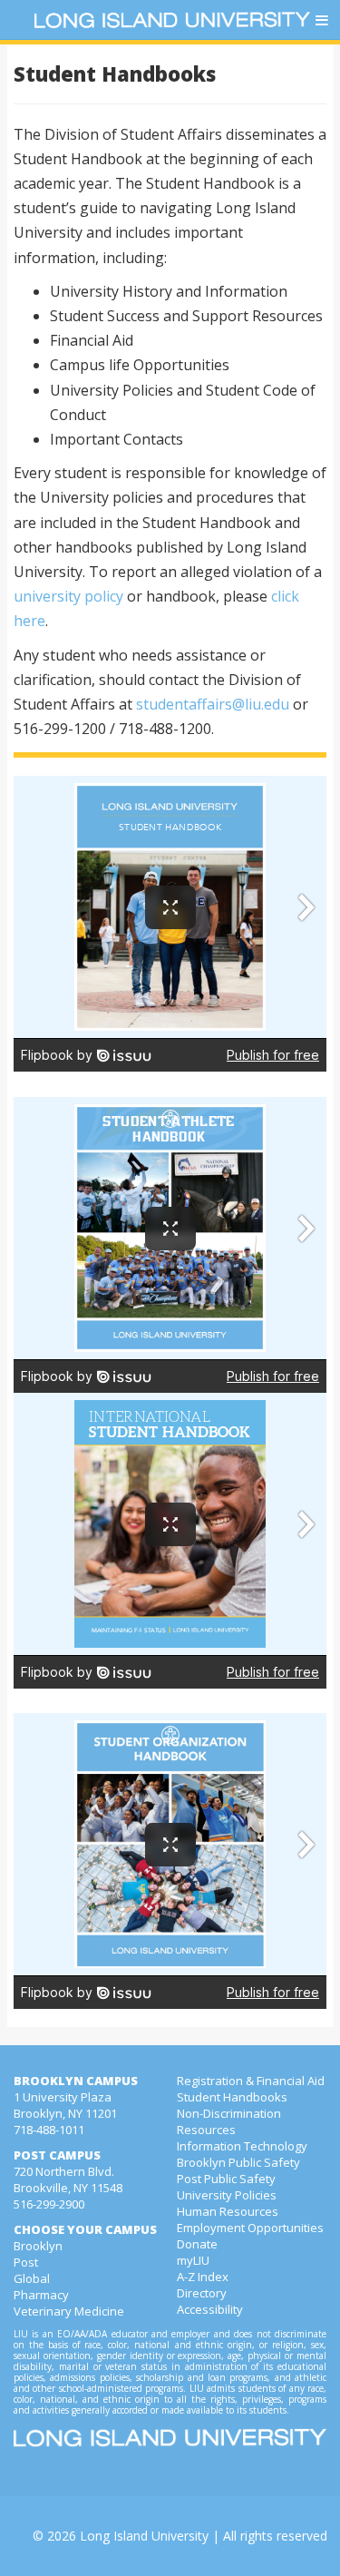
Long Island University (144, 2536)
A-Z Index (203, 2277)
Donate (197, 2244)
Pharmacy (41, 2295)
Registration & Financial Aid (251, 2081)
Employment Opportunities (250, 2228)
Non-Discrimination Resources (229, 2121)
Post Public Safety (226, 2179)
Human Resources (228, 2211)
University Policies (227, 2195)
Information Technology (242, 2146)
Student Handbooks (232, 2097)
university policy (68, 596)
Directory (202, 2293)
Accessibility (210, 2309)
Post (26, 2262)
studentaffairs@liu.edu (213, 704)
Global (32, 2278)
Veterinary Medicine (69, 2311)
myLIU (193, 2260)
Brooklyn (38, 2246)
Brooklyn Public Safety (238, 2162)
